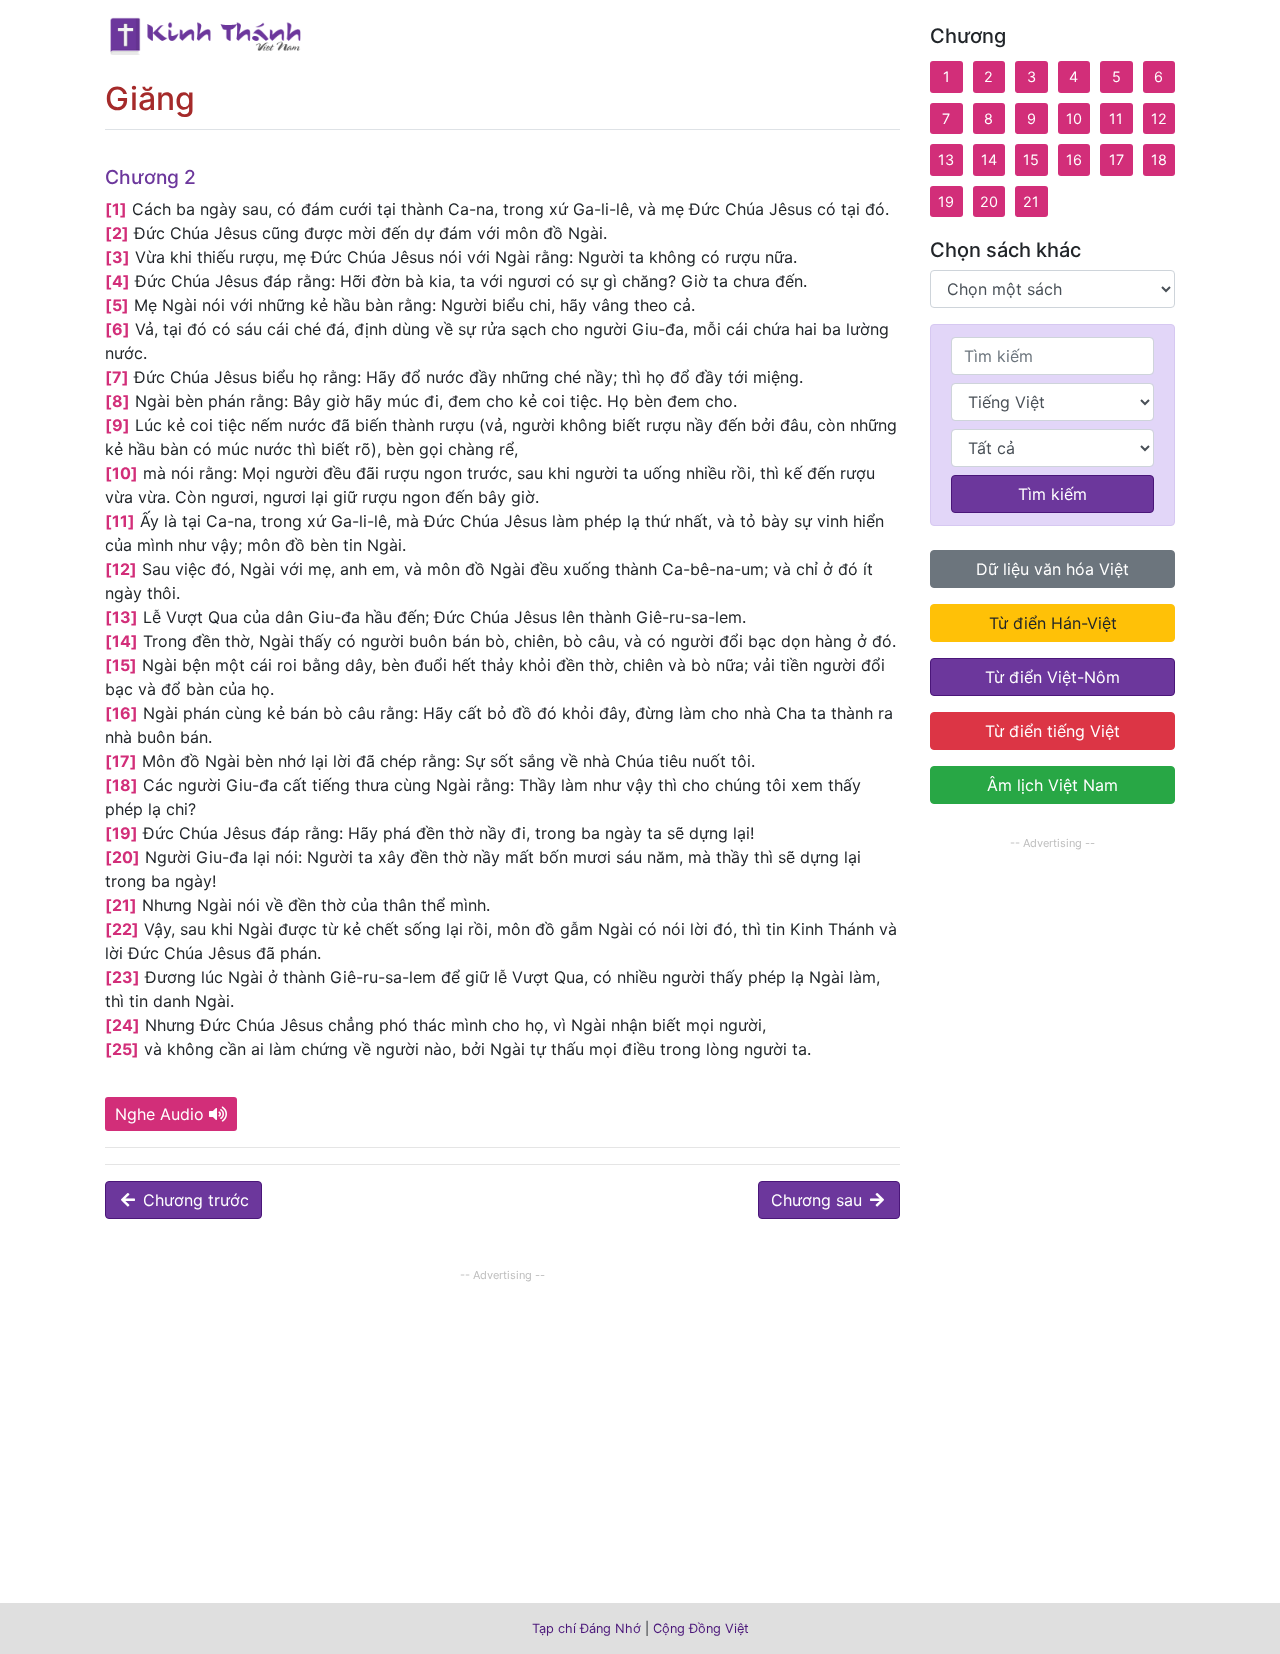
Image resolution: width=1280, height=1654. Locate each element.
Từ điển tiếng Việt (1052, 731)
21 (1031, 201)
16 (1074, 159)
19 (946, 201)
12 (1159, 118)
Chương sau (819, 1200)
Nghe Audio (159, 1114)
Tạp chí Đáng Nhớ (586, 1628)
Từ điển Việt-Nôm (1052, 677)
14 (989, 159)
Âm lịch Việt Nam (1052, 785)
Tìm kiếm (1052, 494)
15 (1031, 159)
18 (1159, 159)
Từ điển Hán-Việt (1053, 623)
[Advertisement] (502, 1427)
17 (1116, 159)
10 (1074, 118)
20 (989, 201)
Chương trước (193, 1200)
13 (946, 159)
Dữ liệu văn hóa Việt (1052, 569)
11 (1116, 118)
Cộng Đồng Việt (701, 1628)
